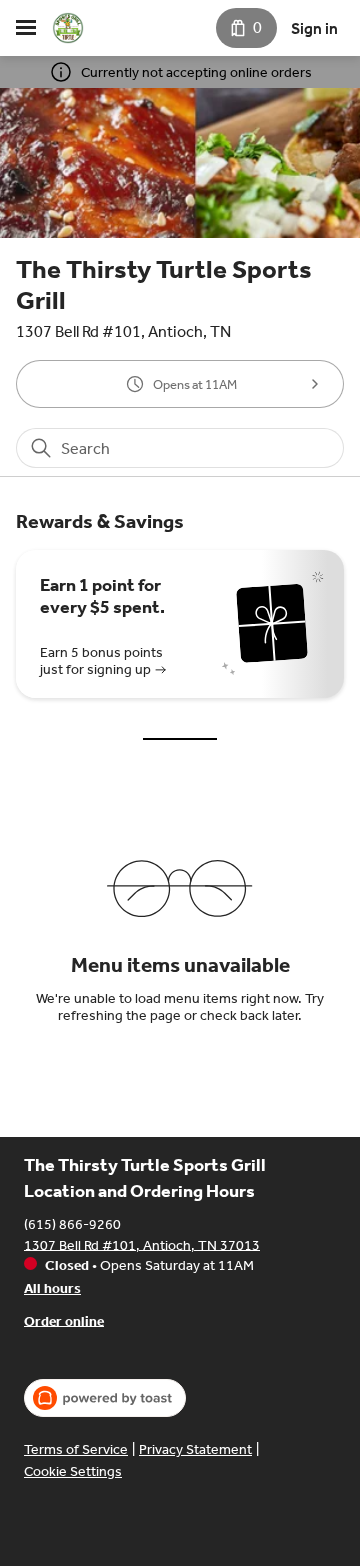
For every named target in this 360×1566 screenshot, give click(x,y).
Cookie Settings (73, 1471)
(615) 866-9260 (72, 1223)
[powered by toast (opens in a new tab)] (105, 1398)
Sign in (314, 28)
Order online (64, 1320)
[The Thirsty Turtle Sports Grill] (68, 28)
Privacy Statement (195, 1449)
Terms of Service (76, 1449)
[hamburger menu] (26, 28)
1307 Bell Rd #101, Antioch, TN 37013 (142, 1244)
